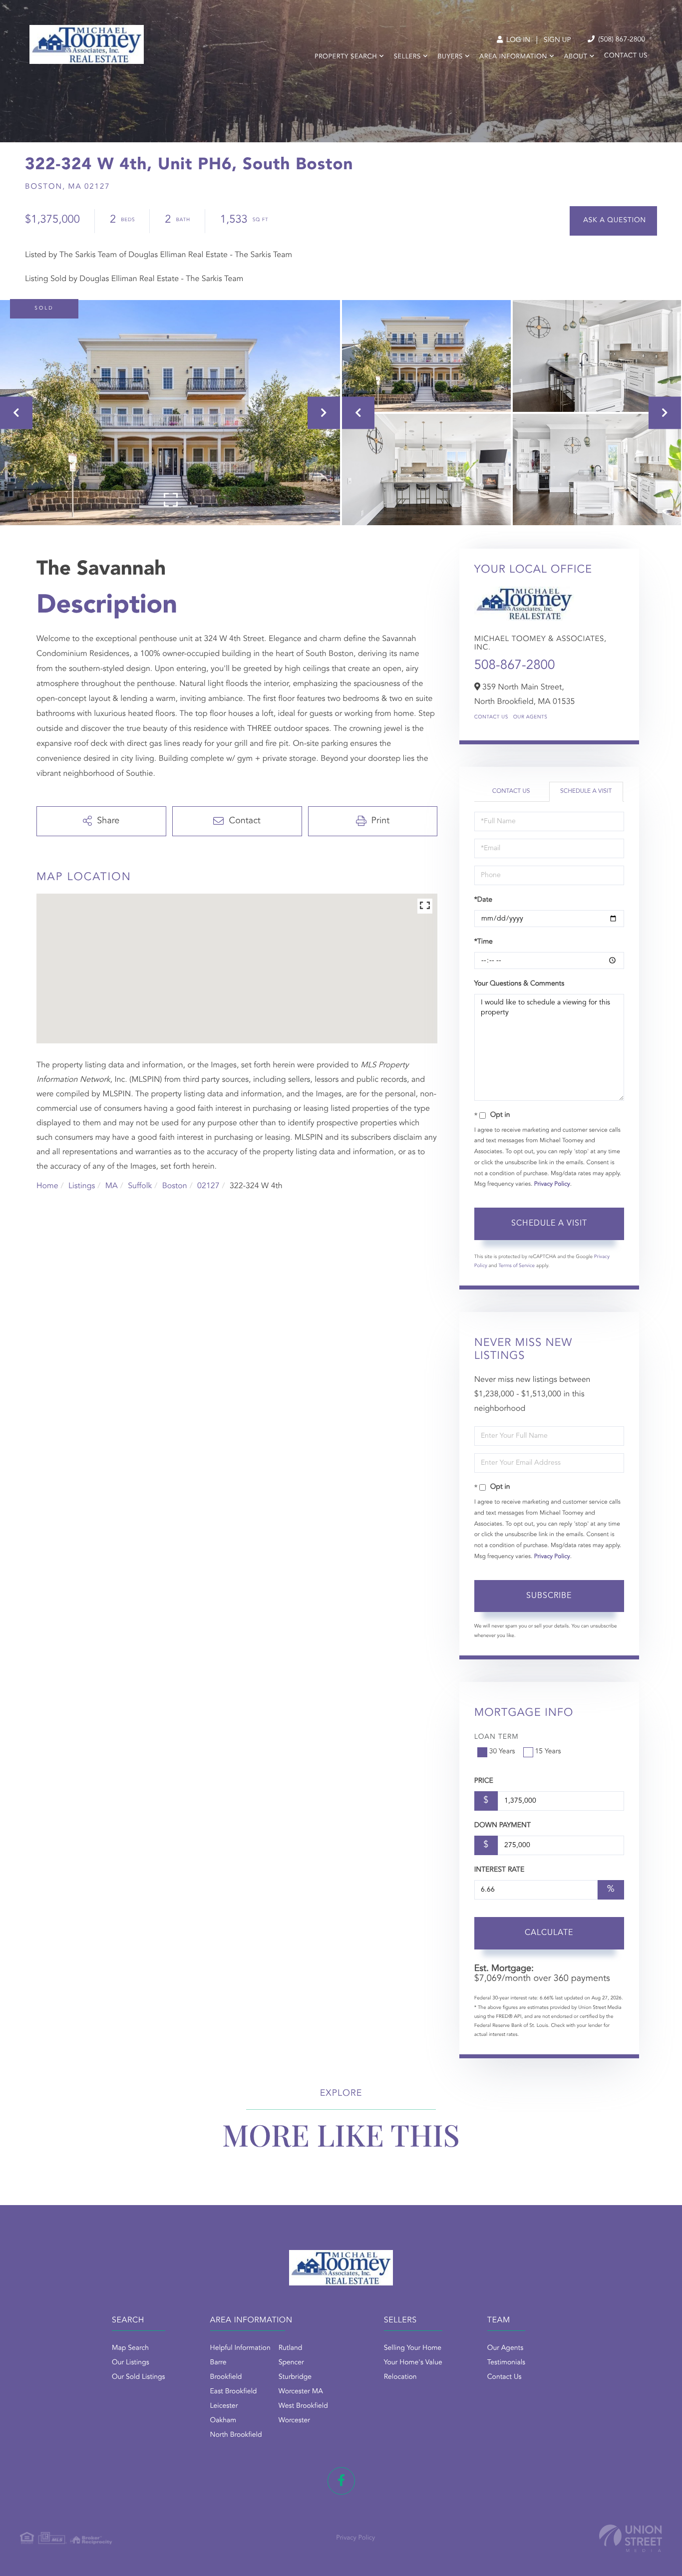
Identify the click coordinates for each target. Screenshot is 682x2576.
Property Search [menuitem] (346, 57)
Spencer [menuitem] (291, 2363)
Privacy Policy (552, 1184)
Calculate (549, 1933)
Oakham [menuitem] (223, 2421)
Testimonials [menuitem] (506, 2363)
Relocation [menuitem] (400, 2377)
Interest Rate (500, 1870)
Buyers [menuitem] (450, 57)
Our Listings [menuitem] (131, 2363)
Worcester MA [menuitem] (301, 2392)
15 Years (548, 1752)
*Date (483, 900)
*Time (484, 942)
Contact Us (491, 717)
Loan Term (497, 1737)
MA (112, 1186)
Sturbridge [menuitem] (295, 2377)
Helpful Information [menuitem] (240, 2348)
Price (484, 1781)
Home (47, 1186)
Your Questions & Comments (519, 984)
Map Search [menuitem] (130, 2348)
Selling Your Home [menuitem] (413, 2348)
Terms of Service (516, 1266)
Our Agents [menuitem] (505, 2348)
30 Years (502, 1752)
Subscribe (549, 1596)
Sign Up (557, 40)
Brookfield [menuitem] (226, 2377)
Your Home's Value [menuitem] (413, 2363)
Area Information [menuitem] (513, 57)
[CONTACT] (613, 221)
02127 (208, 1186)
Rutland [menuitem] (291, 2348)
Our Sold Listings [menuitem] (139, 2377)
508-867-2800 (515, 666)
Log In (517, 40)
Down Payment (503, 1826)
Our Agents (530, 717)
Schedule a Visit (586, 791)
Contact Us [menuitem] (626, 56)
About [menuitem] (576, 57)
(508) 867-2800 (621, 40)
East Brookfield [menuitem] (234, 2392)
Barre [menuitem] (218, 2363)
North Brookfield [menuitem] (236, 2435)
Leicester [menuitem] (224, 2406)
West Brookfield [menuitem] (303, 2406)
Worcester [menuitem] (294, 2421)
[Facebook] (341, 2481)
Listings (82, 1186)
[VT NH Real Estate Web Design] (631, 2538)
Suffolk (140, 1186)
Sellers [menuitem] (407, 57)
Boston (175, 1186)
